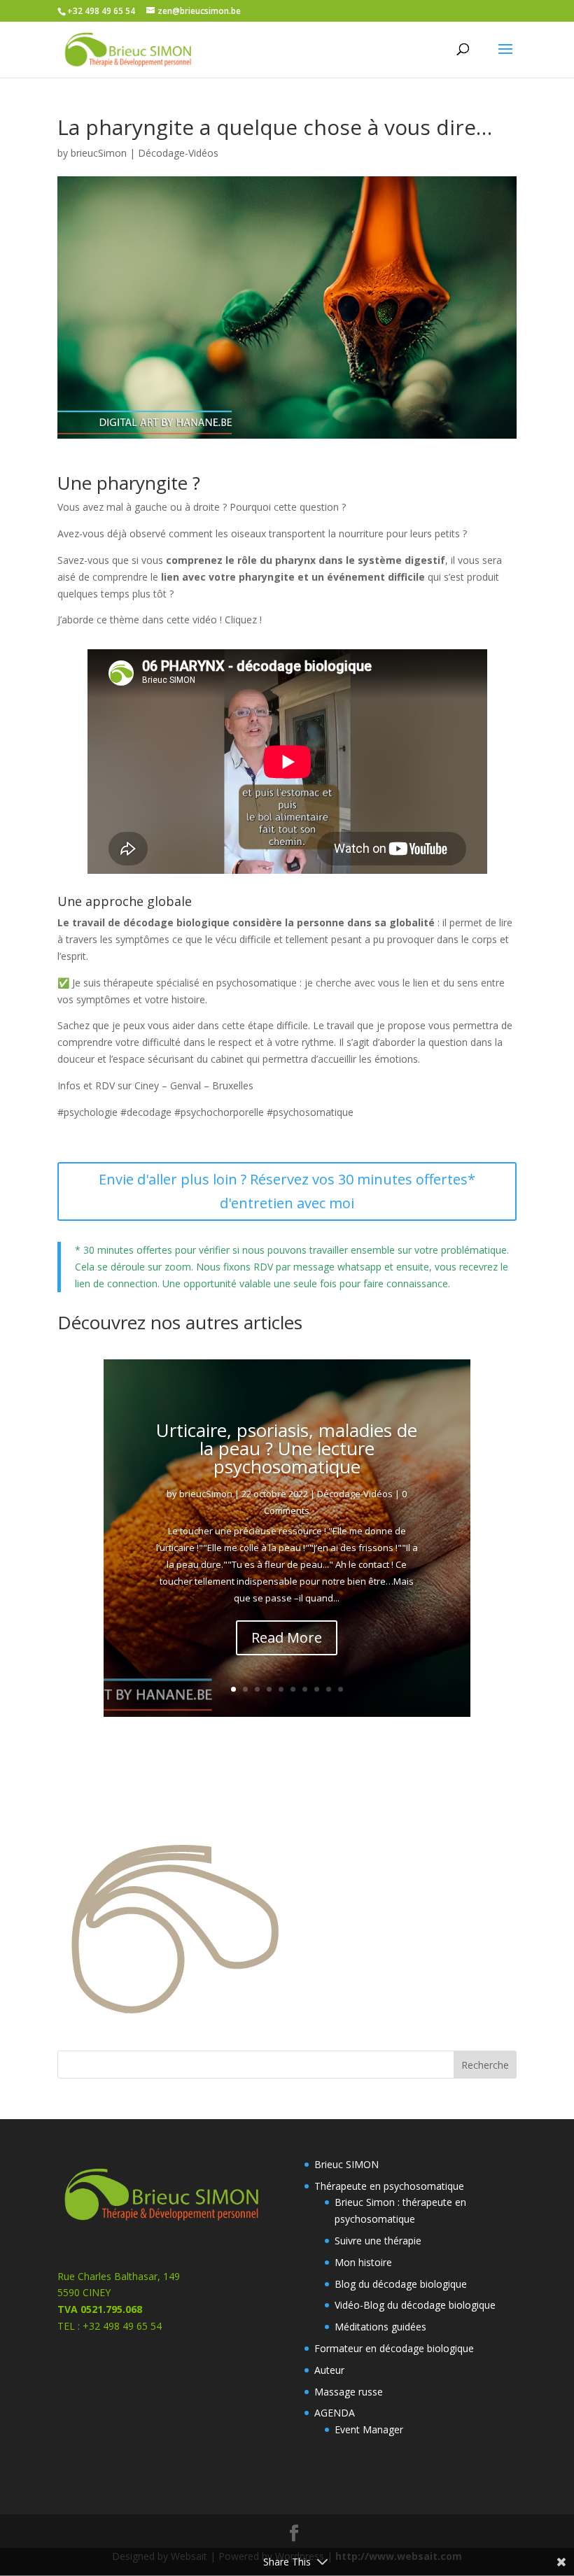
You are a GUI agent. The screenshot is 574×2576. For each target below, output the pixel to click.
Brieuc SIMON (346, 2164)
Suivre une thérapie (378, 2241)
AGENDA (335, 2413)
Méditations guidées (380, 2327)
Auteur (329, 2370)
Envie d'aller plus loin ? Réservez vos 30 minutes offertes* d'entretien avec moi (287, 1191)
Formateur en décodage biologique (394, 2348)
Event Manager (369, 2429)
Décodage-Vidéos (178, 153)
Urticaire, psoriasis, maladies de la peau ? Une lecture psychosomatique (287, 1448)
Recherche (485, 2065)
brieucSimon (99, 153)
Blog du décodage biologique (401, 2284)
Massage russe (349, 2392)
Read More (287, 1637)
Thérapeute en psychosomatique (389, 2186)
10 (341, 1689)
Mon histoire (363, 2262)
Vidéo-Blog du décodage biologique (415, 2305)
